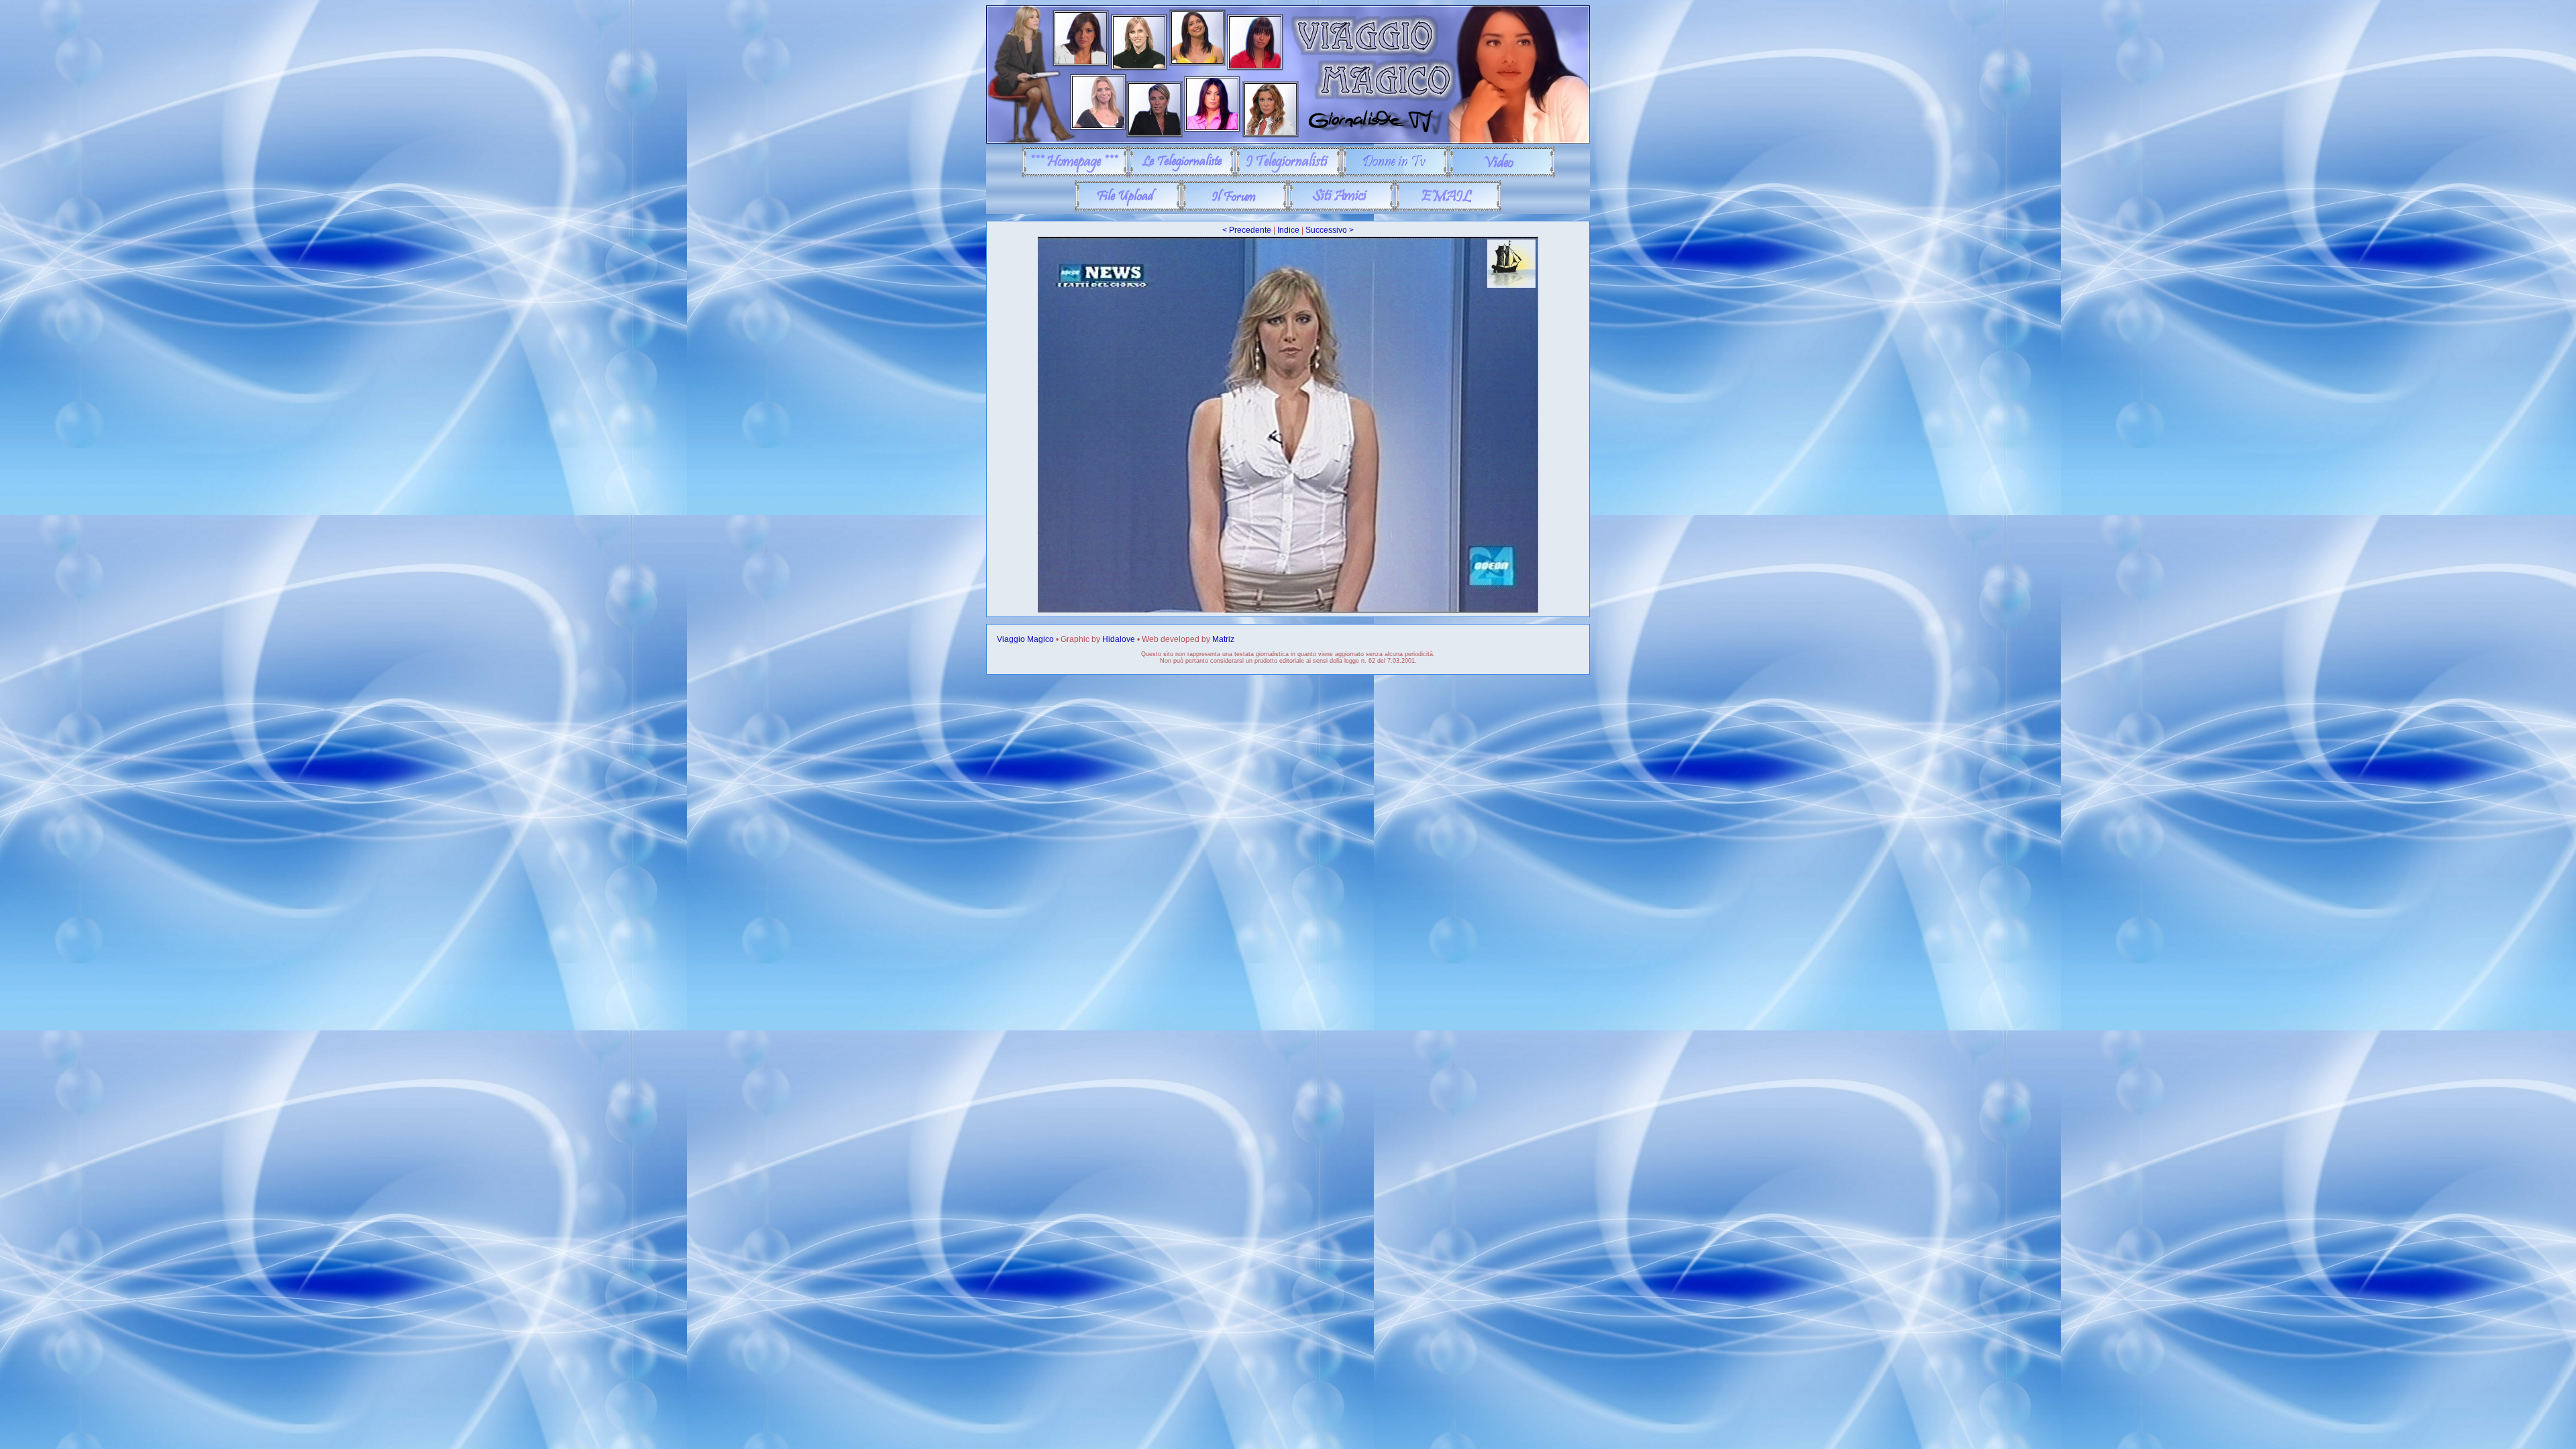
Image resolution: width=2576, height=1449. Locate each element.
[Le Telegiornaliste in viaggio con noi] (1182, 175)
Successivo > (1330, 230)
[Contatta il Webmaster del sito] (1448, 209)
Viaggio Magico (1025, 639)
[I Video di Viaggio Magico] (1502, 175)
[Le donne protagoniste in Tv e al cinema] (1395, 175)
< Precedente (1247, 230)
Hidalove (1119, 639)
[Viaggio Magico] (1288, 141)
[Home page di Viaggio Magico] (1075, 175)
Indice (1288, 230)
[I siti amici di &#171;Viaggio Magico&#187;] (1341, 209)
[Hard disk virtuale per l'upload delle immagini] (1128, 209)
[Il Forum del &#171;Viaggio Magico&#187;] (1235, 209)
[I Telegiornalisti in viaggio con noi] (1288, 175)
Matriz (1223, 639)
